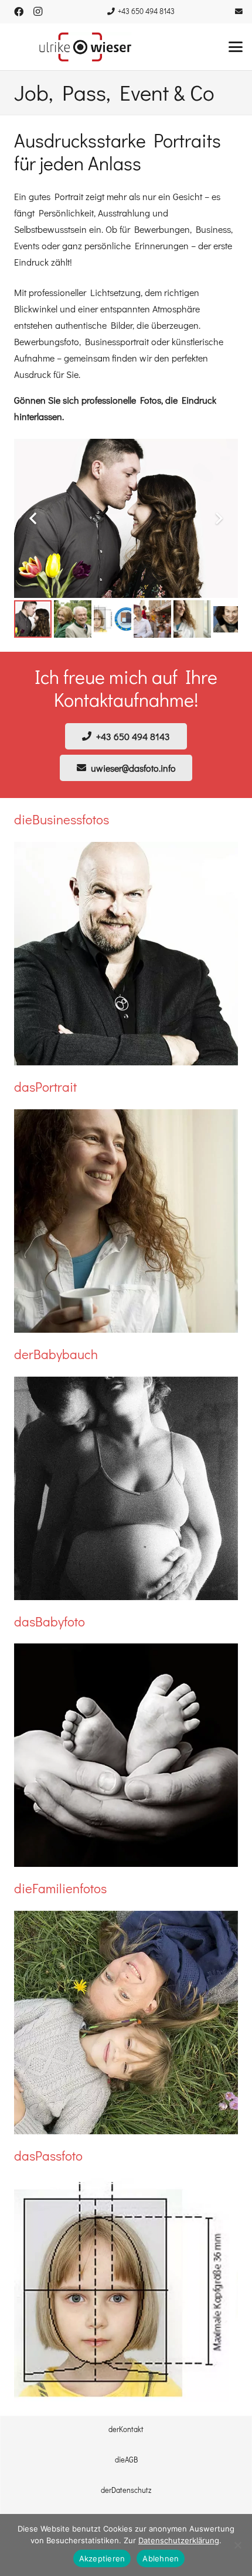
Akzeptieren (102, 2558)
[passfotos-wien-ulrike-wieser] (126, 2290)
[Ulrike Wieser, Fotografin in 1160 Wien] (85, 47)
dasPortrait (45, 1087)
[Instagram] (38, 12)
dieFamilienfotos (60, 1888)
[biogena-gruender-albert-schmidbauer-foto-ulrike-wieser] (126, 954)
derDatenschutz (126, 2490)
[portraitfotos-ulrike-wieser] (126, 1221)
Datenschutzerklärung (179, 2540)
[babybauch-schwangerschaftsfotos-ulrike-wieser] (126, 1488)
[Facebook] (19, 12)
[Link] (239, 11)
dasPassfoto (48, 2156)
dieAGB (126, 2460)
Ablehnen (161, 2558)
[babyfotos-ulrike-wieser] (126, 1755)
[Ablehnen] (237, 2545)
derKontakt (126, 2429)
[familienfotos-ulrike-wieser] (126, 2023)
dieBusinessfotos (62, 819)
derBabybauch (56, 1354)
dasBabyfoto (50, 1621)
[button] (236, 47)
